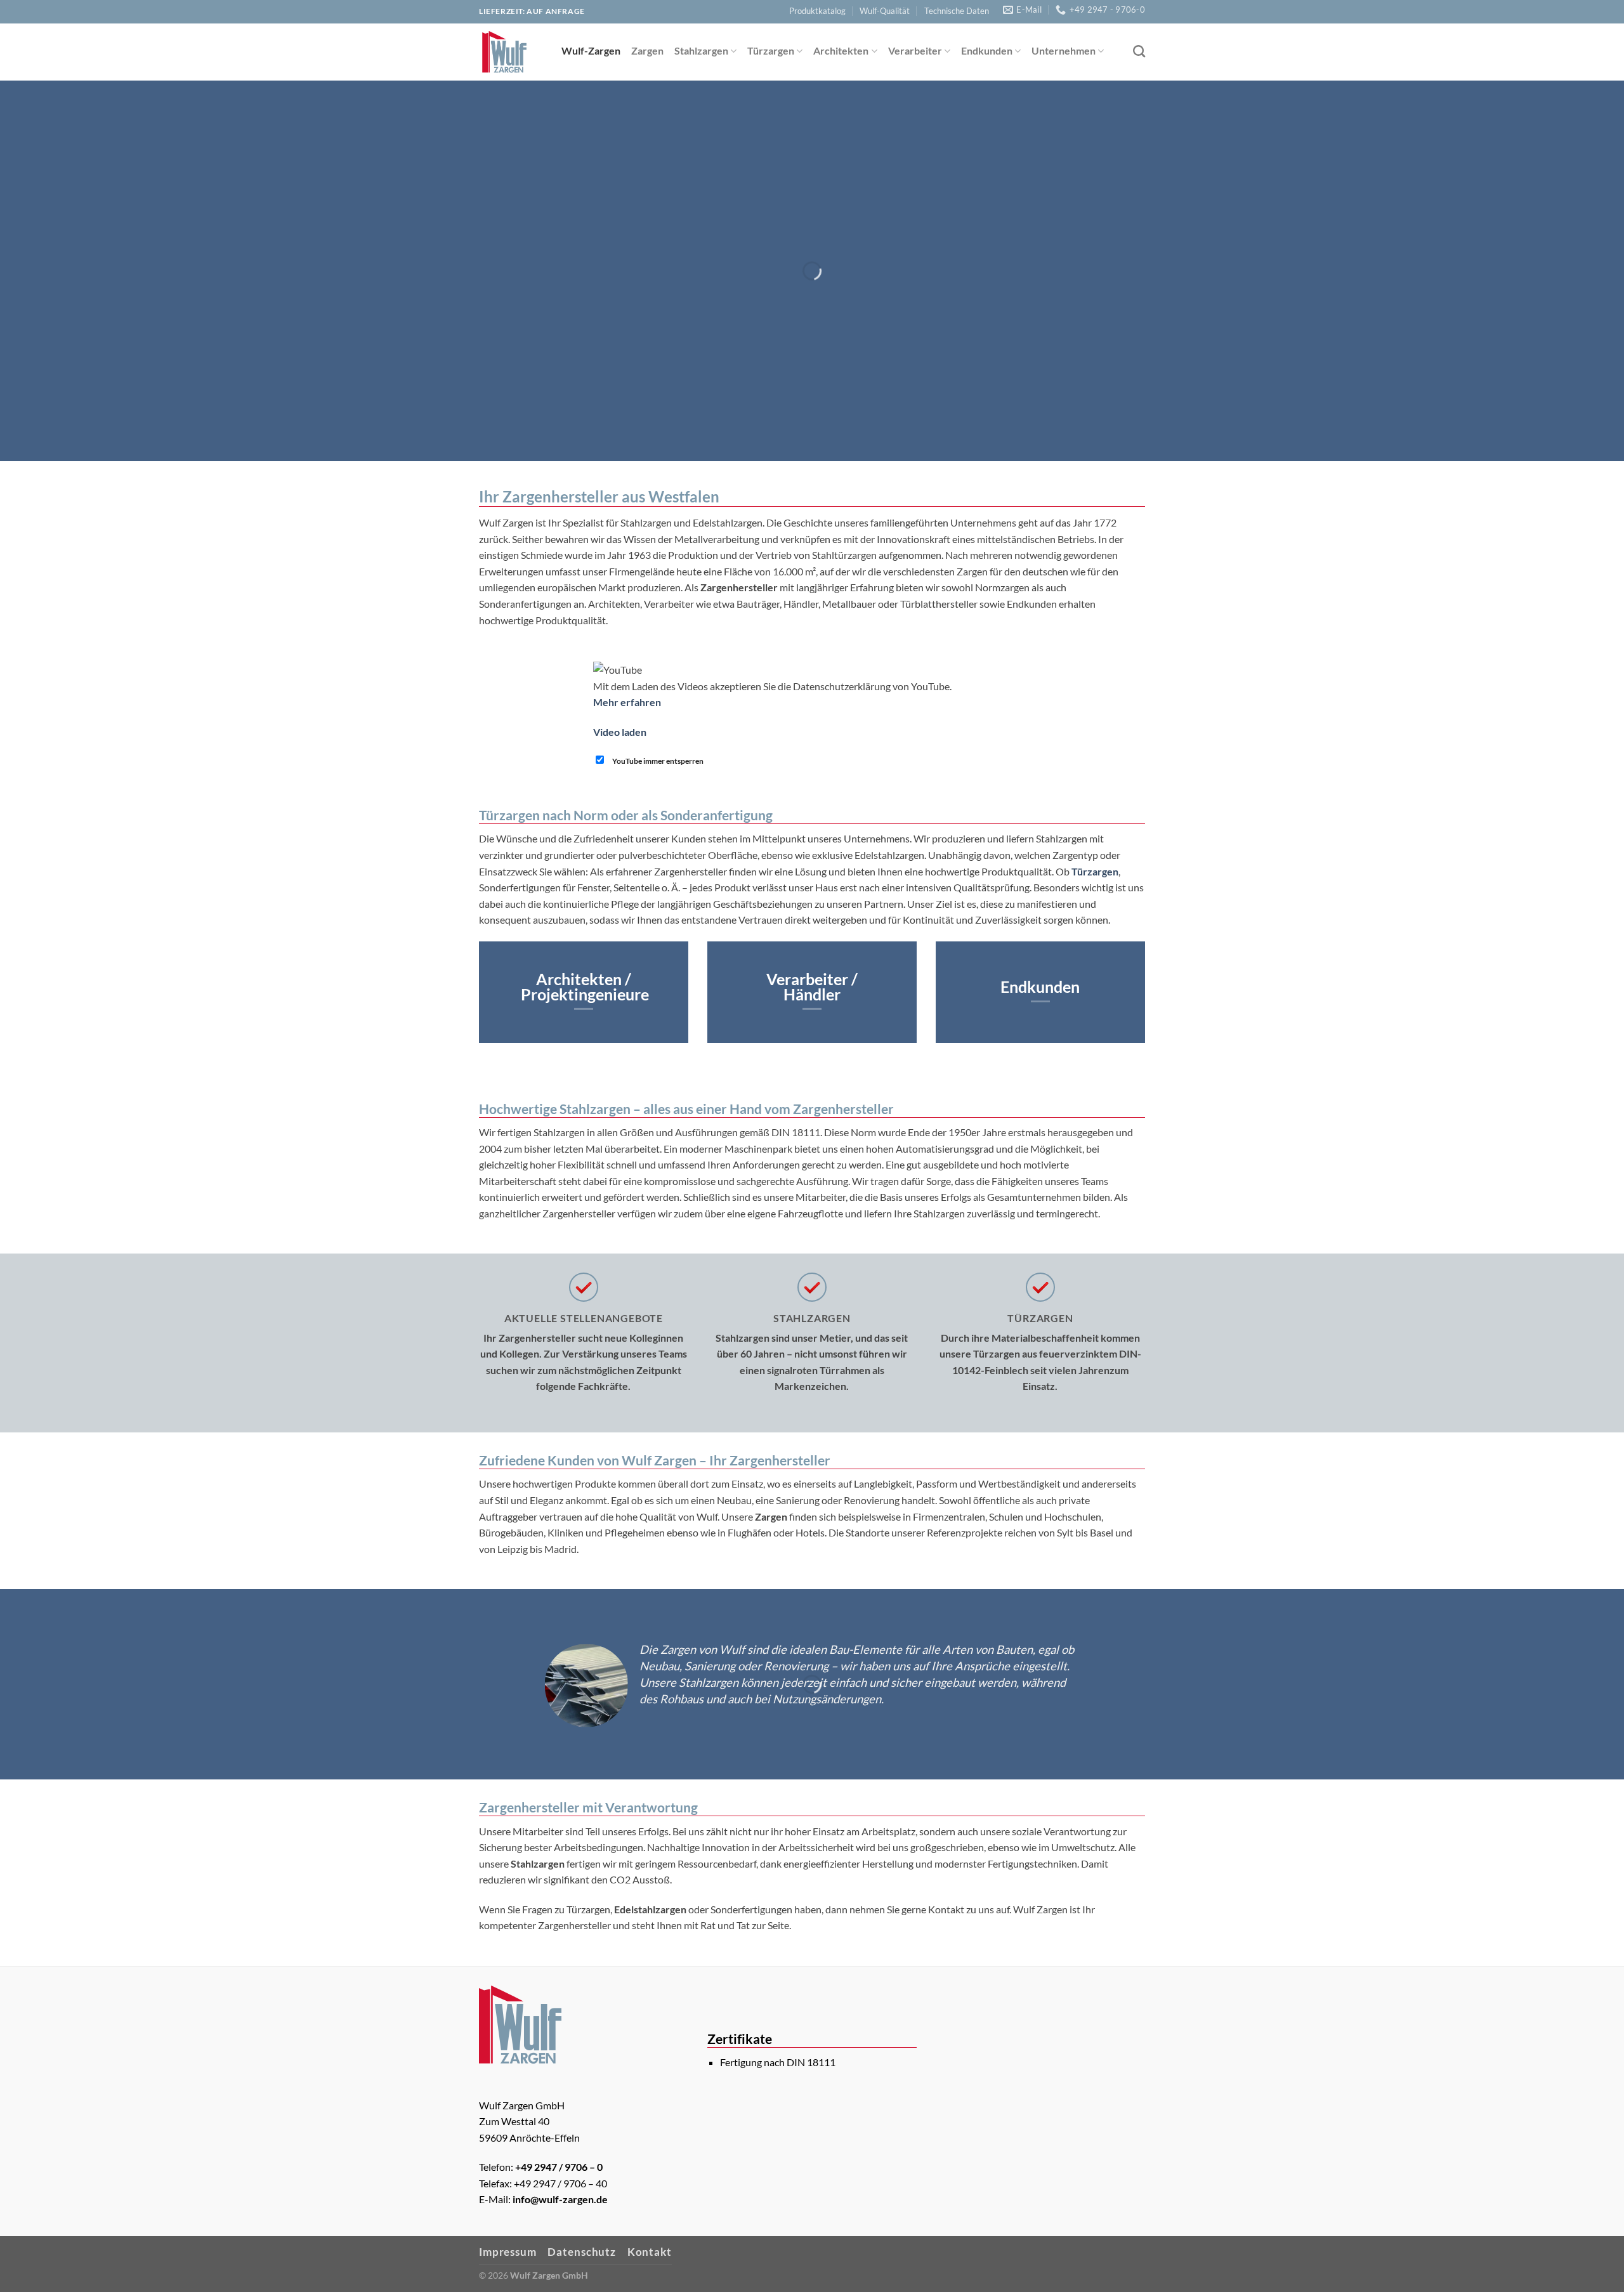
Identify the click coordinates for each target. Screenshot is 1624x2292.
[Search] (1139, 51)
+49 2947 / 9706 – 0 (559, 2167)
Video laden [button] (620, 732)
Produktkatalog (817, 11)
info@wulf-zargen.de (560, 2199)
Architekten (841, 50)
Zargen (647, 50)
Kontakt (650, 2252)
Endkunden (987, 50)
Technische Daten (957, 11)
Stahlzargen (701, 50)
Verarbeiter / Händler (812, 986)
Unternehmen (1064, 50)
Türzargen (771, 50)
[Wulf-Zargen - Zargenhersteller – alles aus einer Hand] (511, 52)
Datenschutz (582, 2252)
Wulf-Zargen (591, 50)
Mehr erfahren (627, 702)
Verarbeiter (915, 50)
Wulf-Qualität (885, 11)
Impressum (508, 2252)
